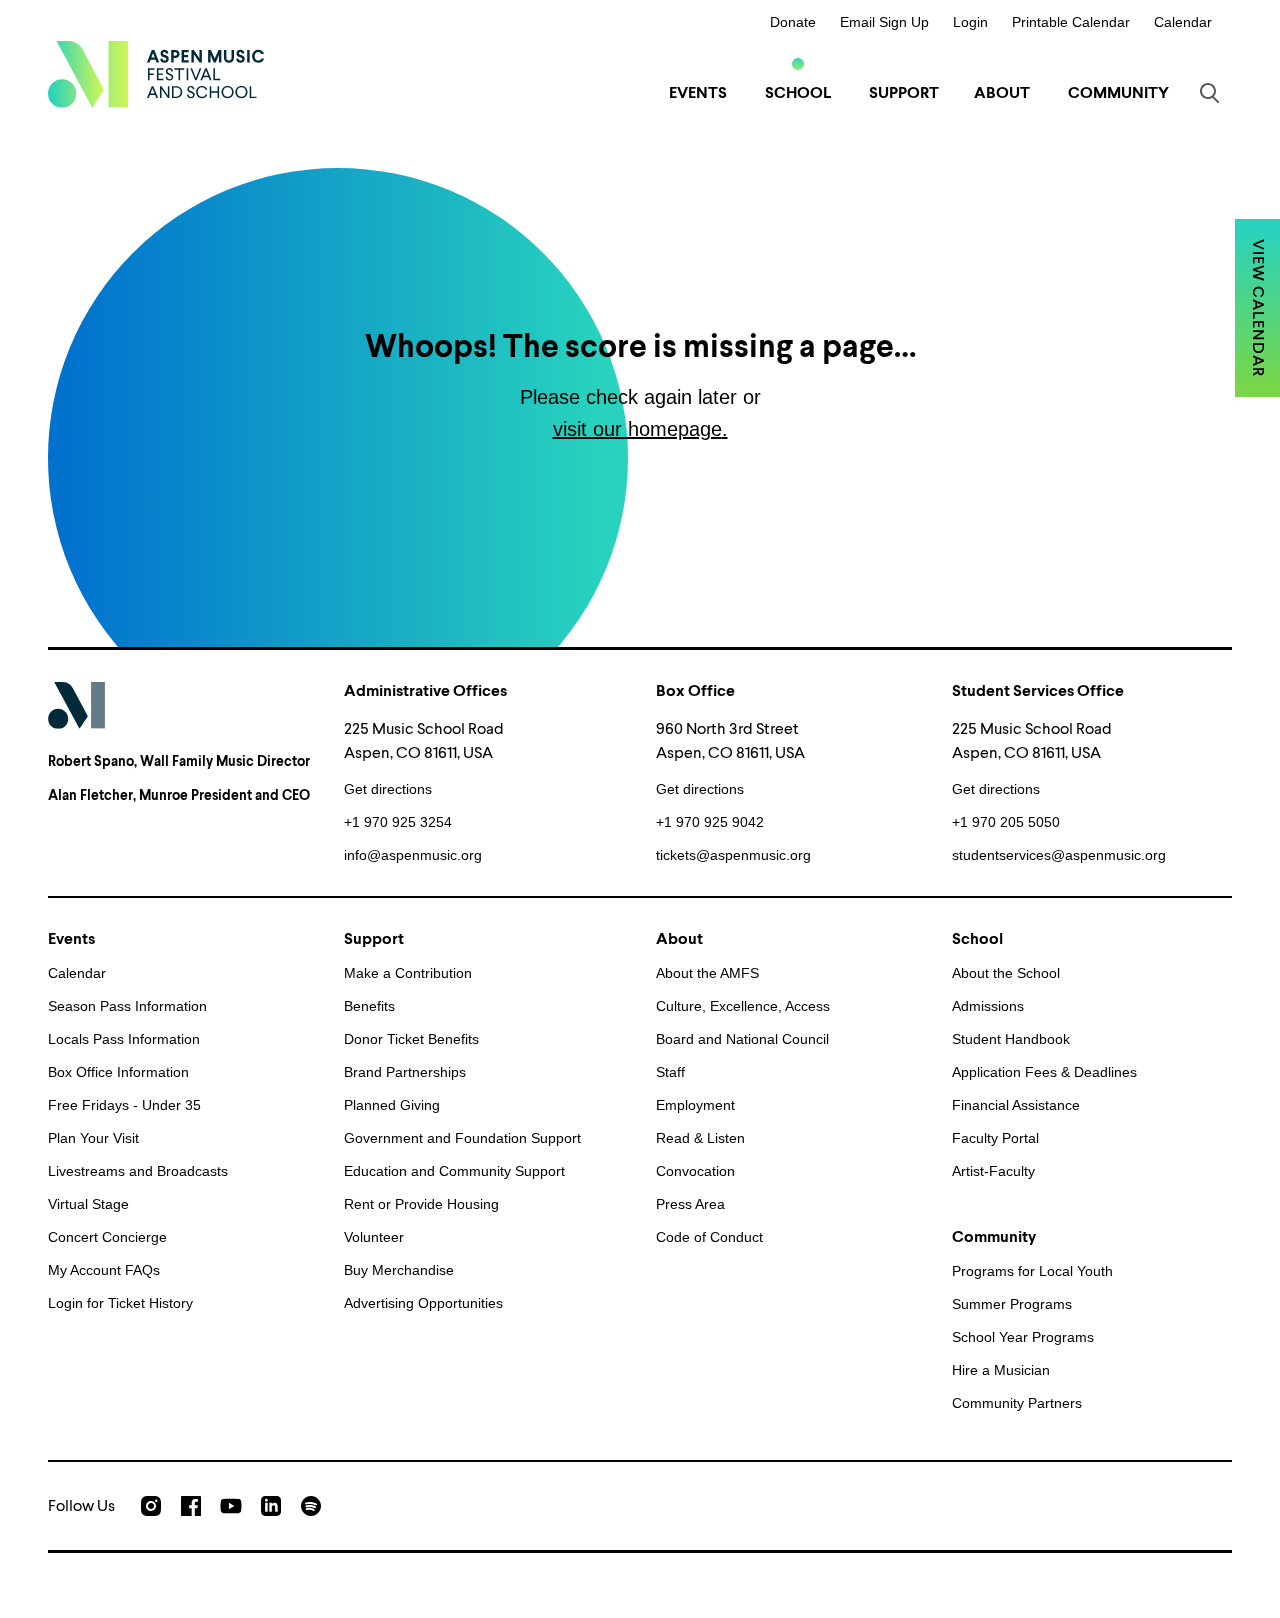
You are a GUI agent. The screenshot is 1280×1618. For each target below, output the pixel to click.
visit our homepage (637, 429)
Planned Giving (392, 1105)
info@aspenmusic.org (413, 855)
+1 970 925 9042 (710, 822)
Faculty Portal (995, 1138)
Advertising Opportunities (423, 1303)
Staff (670, 1072)
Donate (793, 22)
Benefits (369, 1006)
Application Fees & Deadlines (1044, 1072)
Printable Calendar (1071, 22)
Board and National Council (742, 1039)
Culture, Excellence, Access (743, 1006)
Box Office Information (118, 1072)
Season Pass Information (127, 1006)
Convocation (695, 1171)
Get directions (388, 789)
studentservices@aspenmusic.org (1059, 855)
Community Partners (1017, 1403)
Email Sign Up (884, 22)
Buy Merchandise (399, 1270)
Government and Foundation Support (462, 1138)
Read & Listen (700, 1138)
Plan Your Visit (93, 1138)
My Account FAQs (104, 1270)
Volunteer (374, 1237)
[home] (156, 74)
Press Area (690, 1204)
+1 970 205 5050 (1006, 822)
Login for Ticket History (120, 1303)
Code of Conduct (709, 1237)
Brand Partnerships (405, 1072)
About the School (1006, 973)
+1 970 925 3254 (398, 822)
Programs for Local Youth (1032, 1271)
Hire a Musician (1001, 1370)
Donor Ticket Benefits (411, 1039)
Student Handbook (1011, 1039)
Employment (695, 1105)
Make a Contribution (408, 973)
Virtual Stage (88, 1204)
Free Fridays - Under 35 (124, 1105)
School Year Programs (1023, 1337)
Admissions (988, 1006)
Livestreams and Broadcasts (138, 1171)
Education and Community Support (454, 1171)
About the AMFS (707, 973)
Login (970, 22)
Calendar (1183, 22)
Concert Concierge (107, 1237)
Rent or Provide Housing (421, 1204)
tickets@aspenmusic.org (733, 855)
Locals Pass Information (124, 1039)
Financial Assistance (1016, 1105)
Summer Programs (1012, 1304)
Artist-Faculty (993, 1171)
